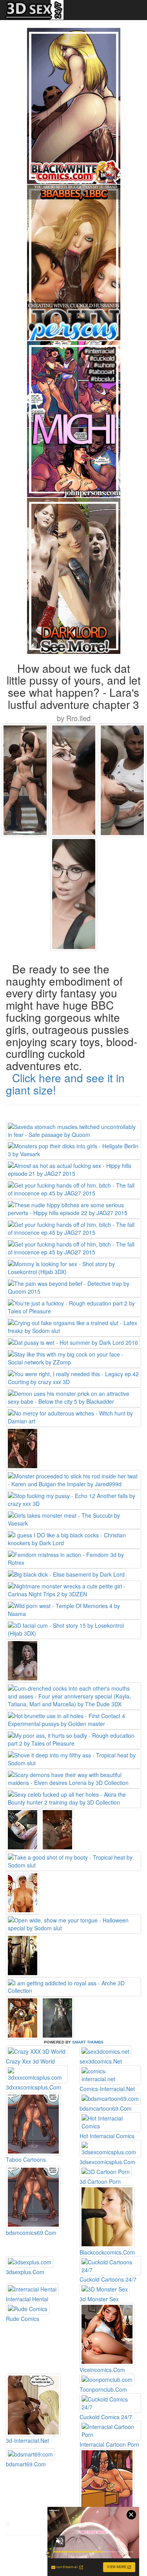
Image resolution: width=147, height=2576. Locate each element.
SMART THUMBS (88, 2042)
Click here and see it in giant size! (65, 1084)
